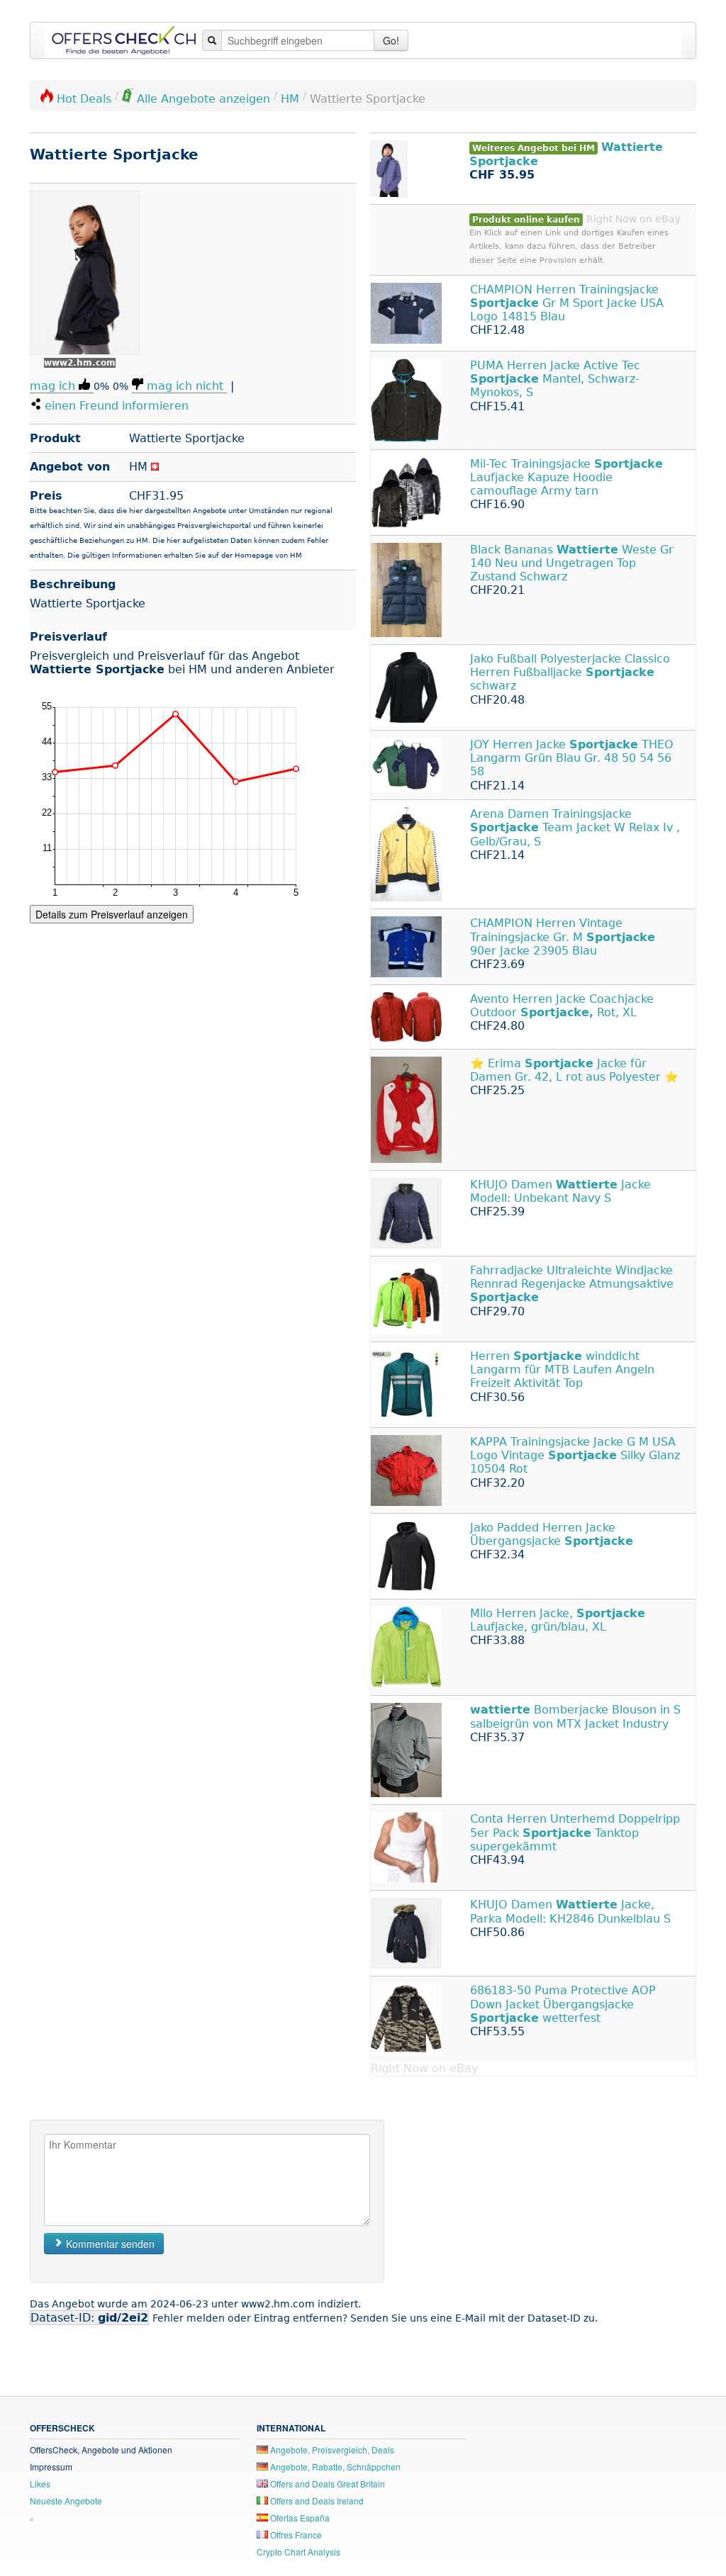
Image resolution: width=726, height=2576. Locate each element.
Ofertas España (299, 2518)
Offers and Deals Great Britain (326, 2484)
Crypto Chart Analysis (298, 2552)
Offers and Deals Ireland (316, 2501)
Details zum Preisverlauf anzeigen (112, 914)
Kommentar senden (109, 2244)
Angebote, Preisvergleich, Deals (331, 2450)
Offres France (295, 2535)
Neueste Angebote (66, 2501)
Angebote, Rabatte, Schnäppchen (334, 2467)
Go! (391, 40)
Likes (40, 2484)
